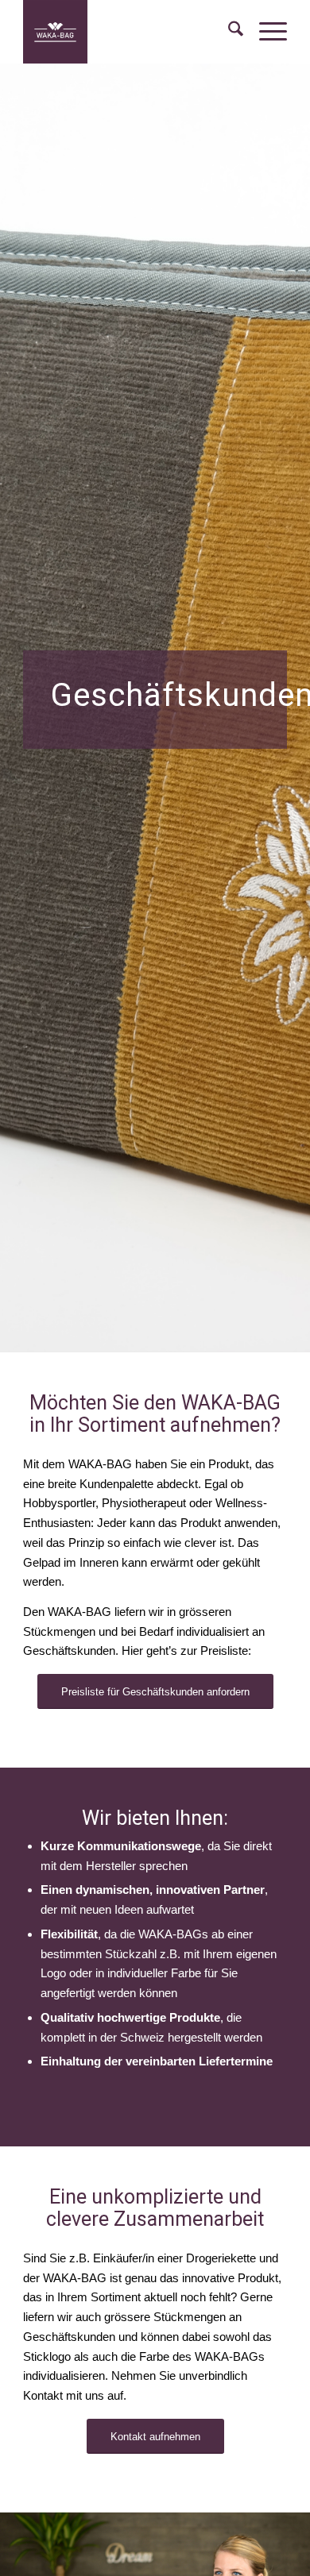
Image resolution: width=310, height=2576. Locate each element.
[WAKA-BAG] (128, 32)
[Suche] (228, 32)
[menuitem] (228, 32)
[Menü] (265, 32)
